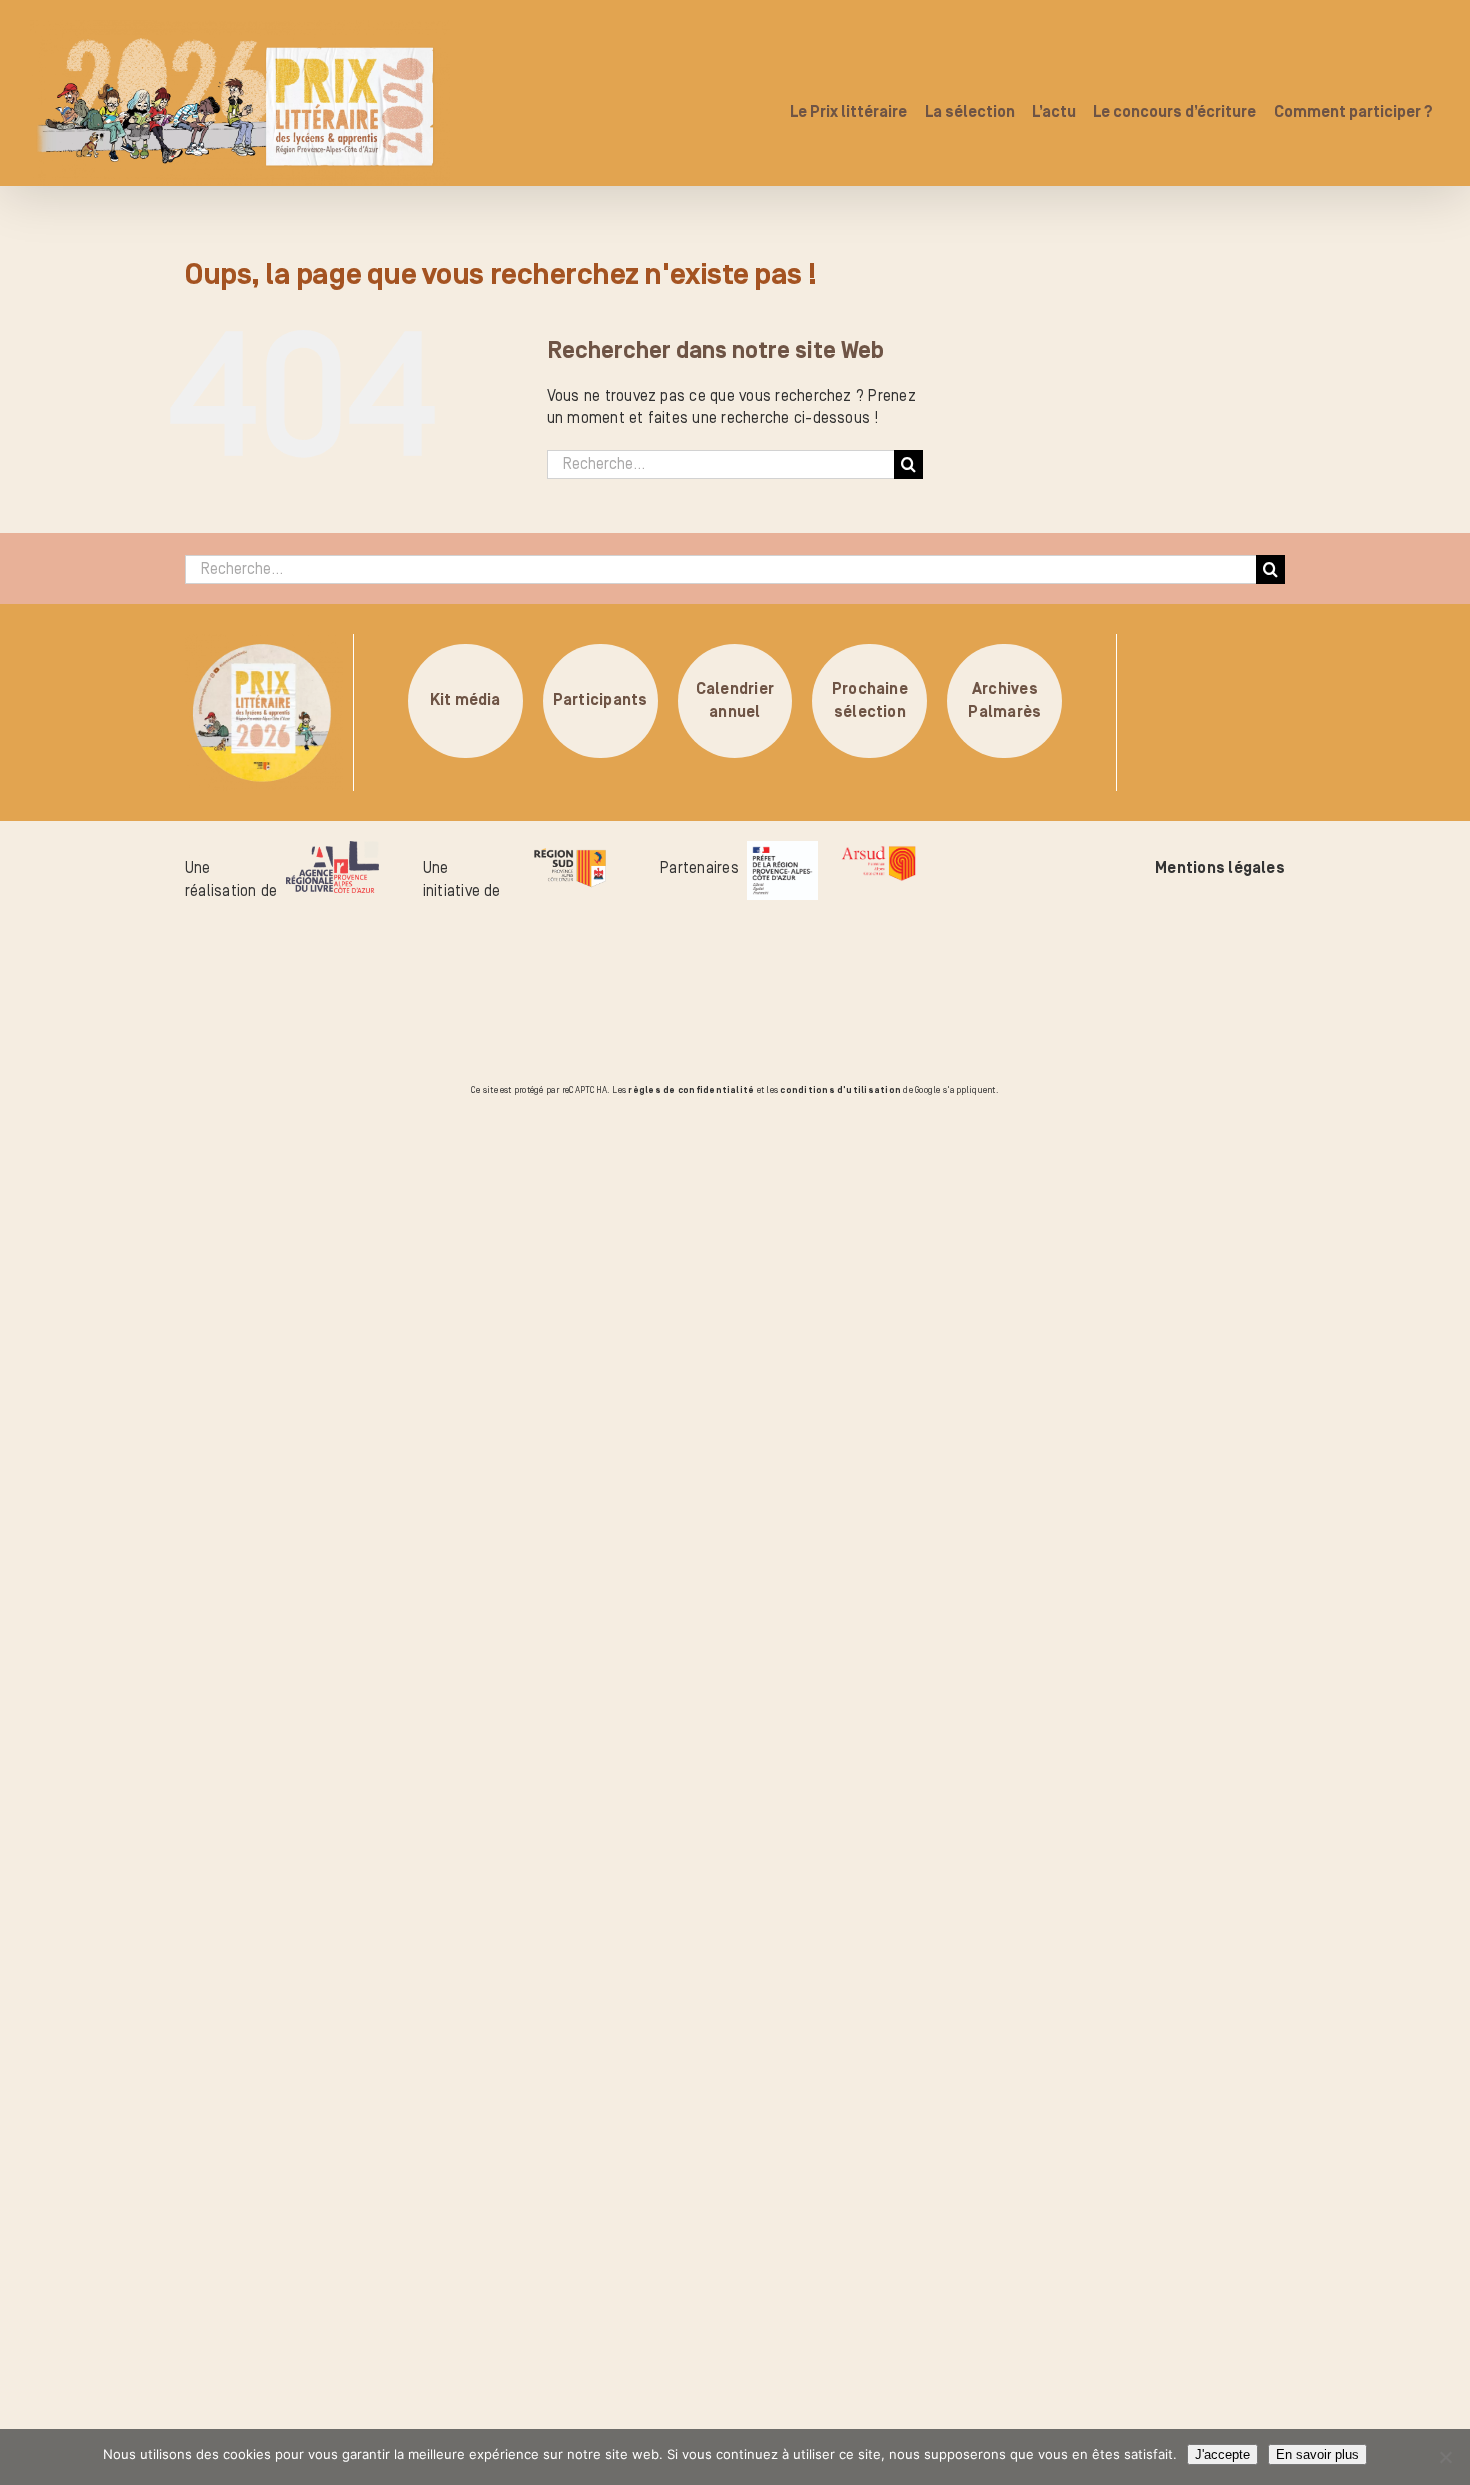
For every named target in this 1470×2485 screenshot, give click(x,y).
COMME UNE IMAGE (245, 1213)
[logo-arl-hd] (332, 852)
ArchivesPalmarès (1004, 701)
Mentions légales (1220, 868)
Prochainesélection (870, 701)
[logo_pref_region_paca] (782, 852)
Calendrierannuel (735, 701)
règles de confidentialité (691, 1090)
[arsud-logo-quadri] (878, 852)
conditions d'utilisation (840, 1090)
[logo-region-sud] (569, 852)
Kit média (465, 701)
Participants (600, 701)
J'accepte (1222, 2454)
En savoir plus (1317, 2454)
